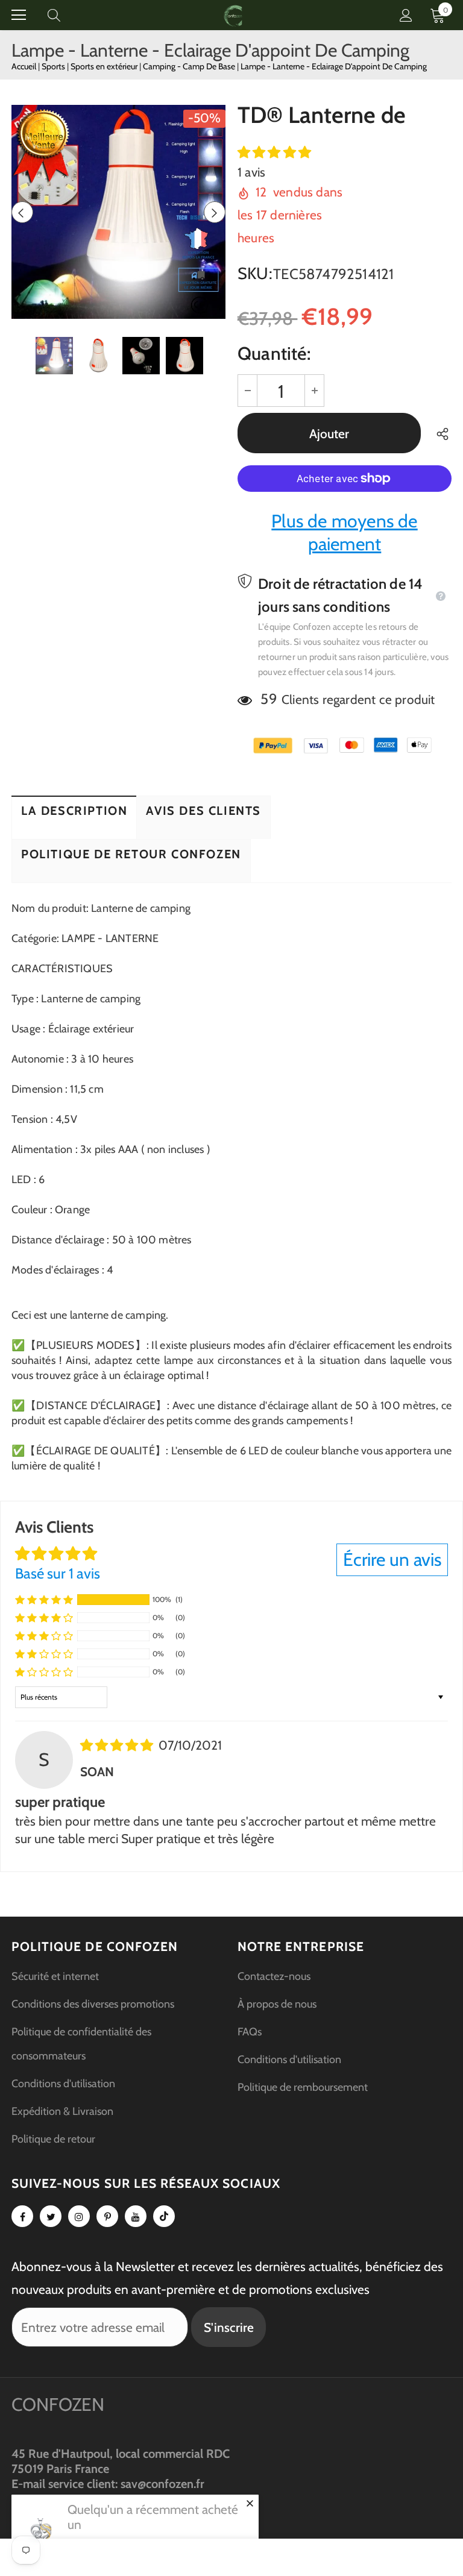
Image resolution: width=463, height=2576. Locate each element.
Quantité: (274, 353)
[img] (118, 1745)
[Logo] (233, 15)
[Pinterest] (107, 2216)
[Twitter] (51, 2216)
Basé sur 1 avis (58, 1573)
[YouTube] (136, 2216)
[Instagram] (79, 2216)
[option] (118, 212)
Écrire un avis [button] (392, 1560)
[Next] (215, 212)
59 (269, 699)
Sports (54, 66)
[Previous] (22, 212)
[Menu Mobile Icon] (19, 15)
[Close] (250, 2503)
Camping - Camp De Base (190, 66)
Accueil (24, 66)
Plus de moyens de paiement (344, 532)
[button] (274, 152)
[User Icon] (406, 15)
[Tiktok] (164, 2216)
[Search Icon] (66, 15)
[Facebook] (22, 2216)
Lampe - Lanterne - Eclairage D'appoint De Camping (334, 66)
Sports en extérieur (105, 66)
